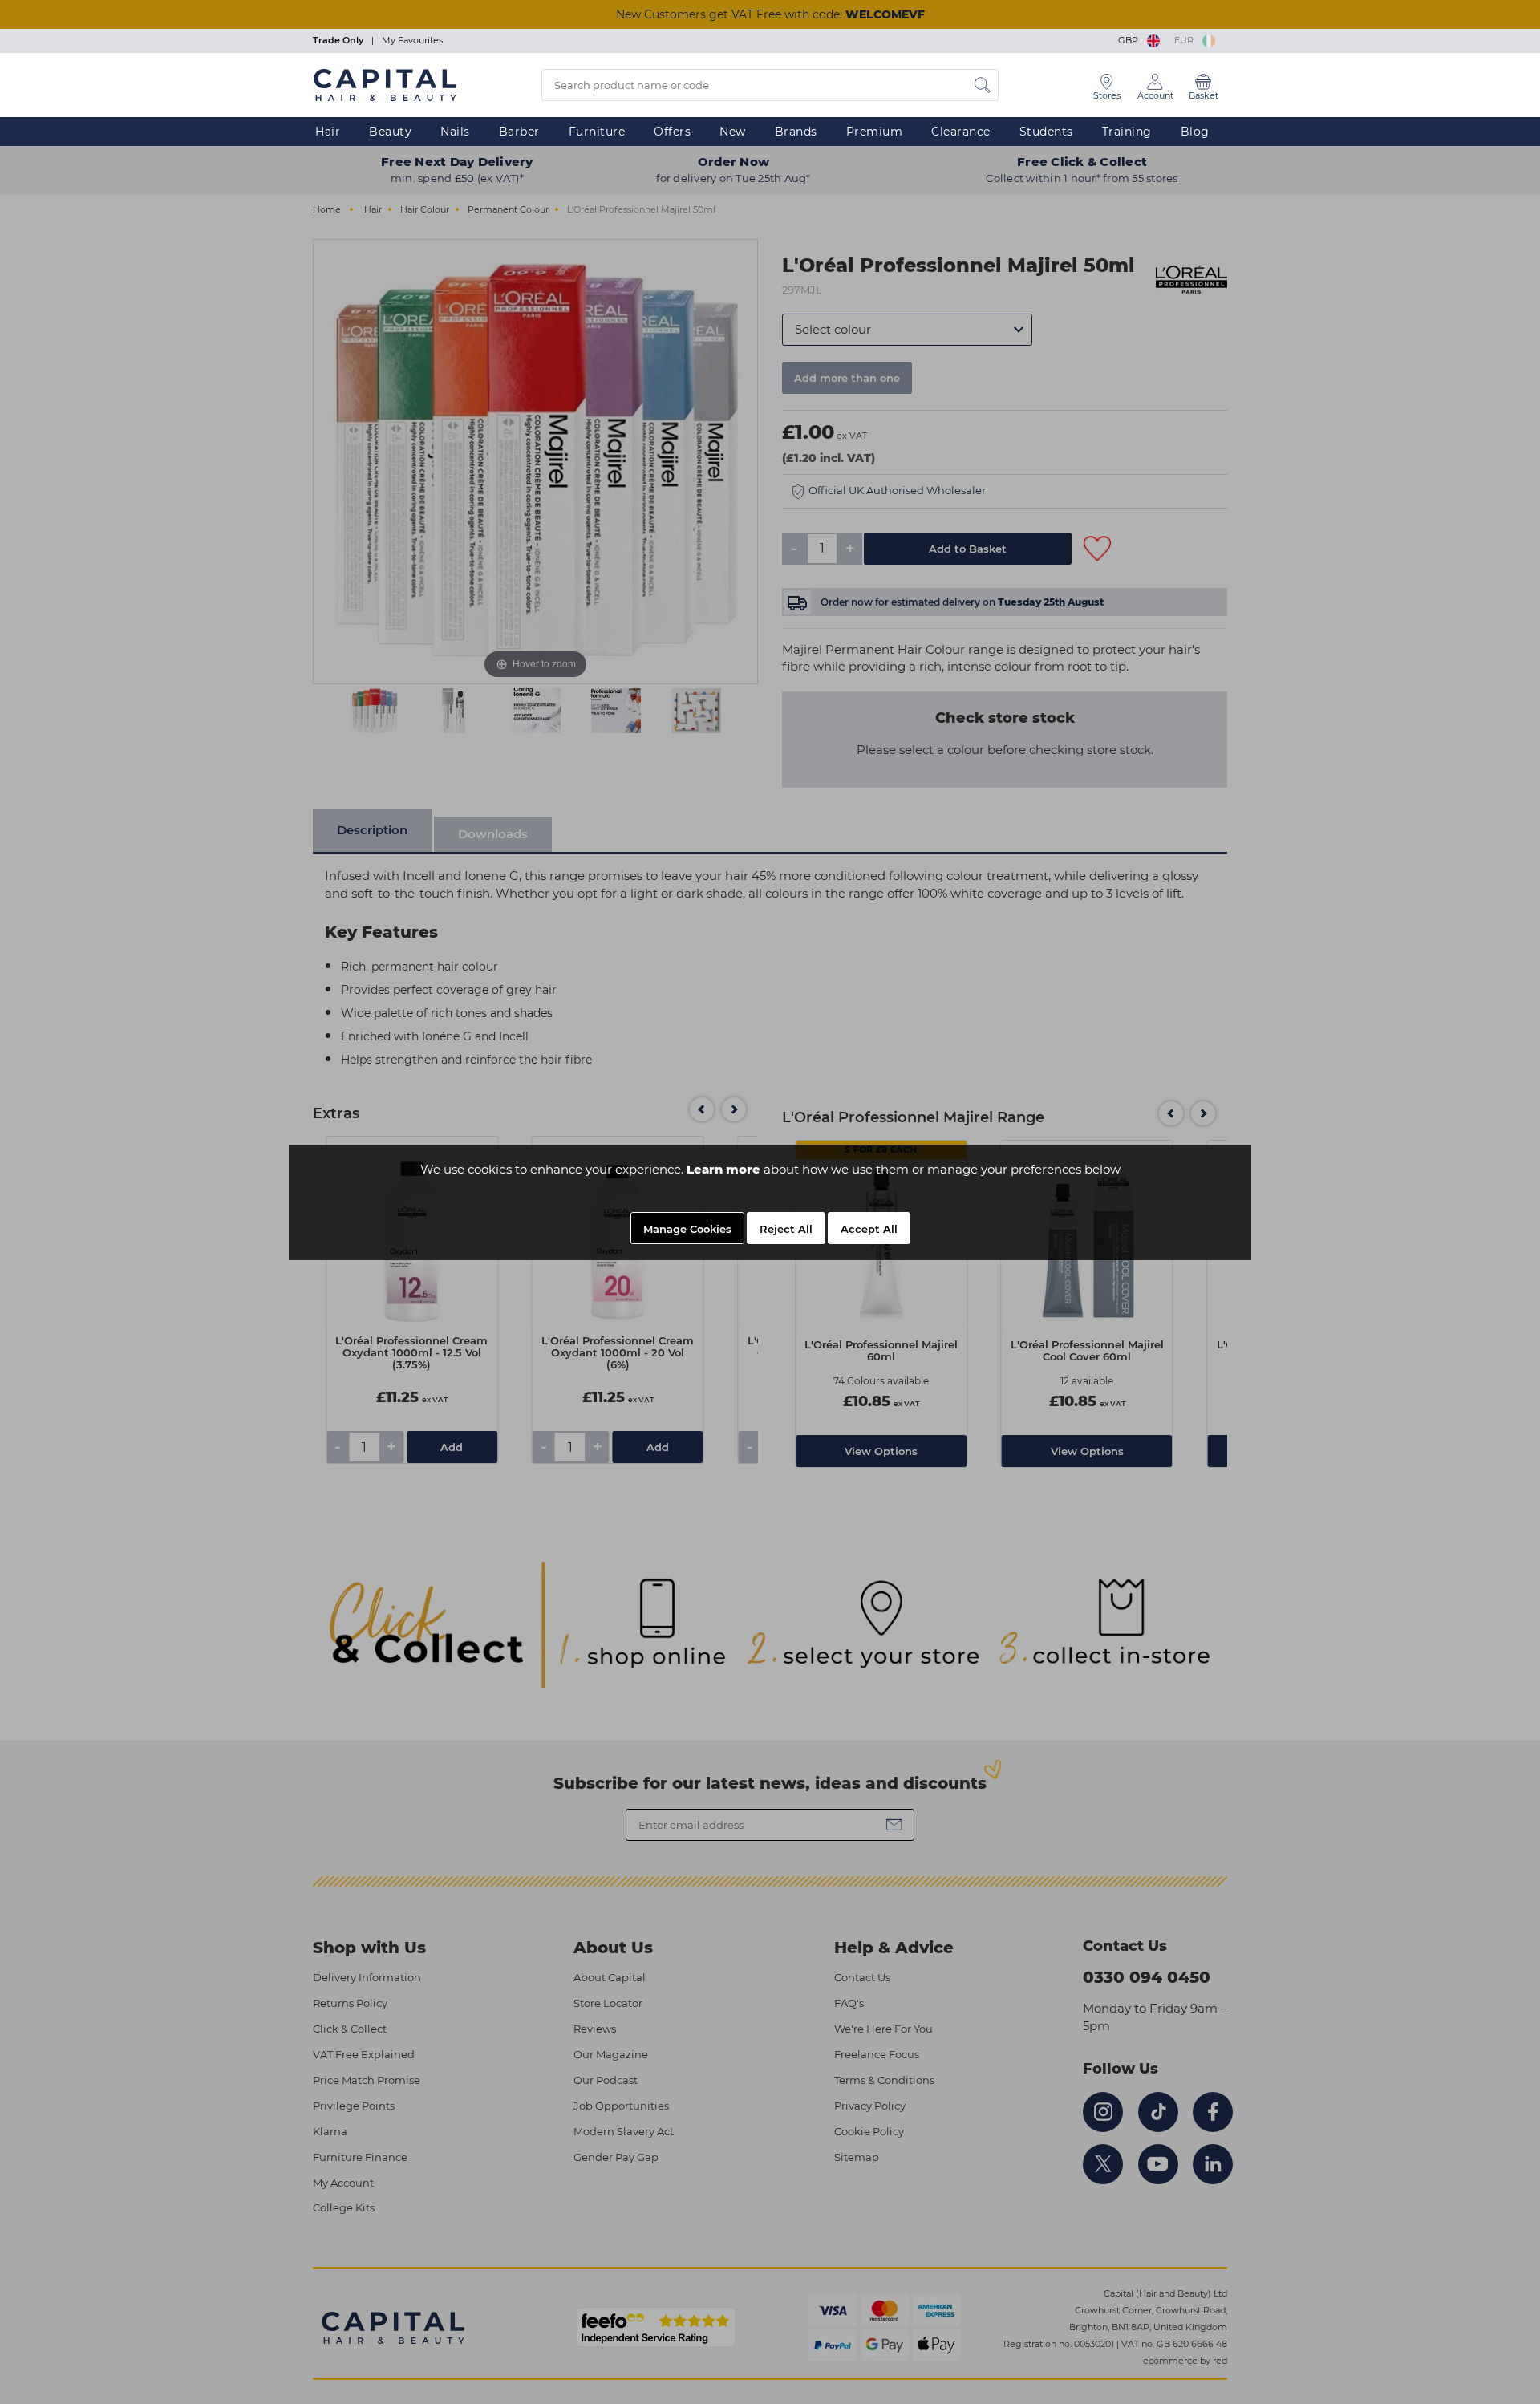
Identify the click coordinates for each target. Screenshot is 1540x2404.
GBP (1131, 40)
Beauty (390, 132)
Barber (519, 132)
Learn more (723, 1169)
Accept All (869, 1229)
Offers (672, 132)
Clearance (961, 132)
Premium (875, 132)
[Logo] (385, 84)
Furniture (597, 132)
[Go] (983, 85)
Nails (455, 132)
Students (1046, 132)
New (733, 132)
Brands (796, 132)
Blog (1195, 132)
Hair (328, 132)
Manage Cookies (687, 1229)
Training (1127, 132)
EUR (1186, 40)
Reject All (786, 1229)
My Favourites (412, 40)
